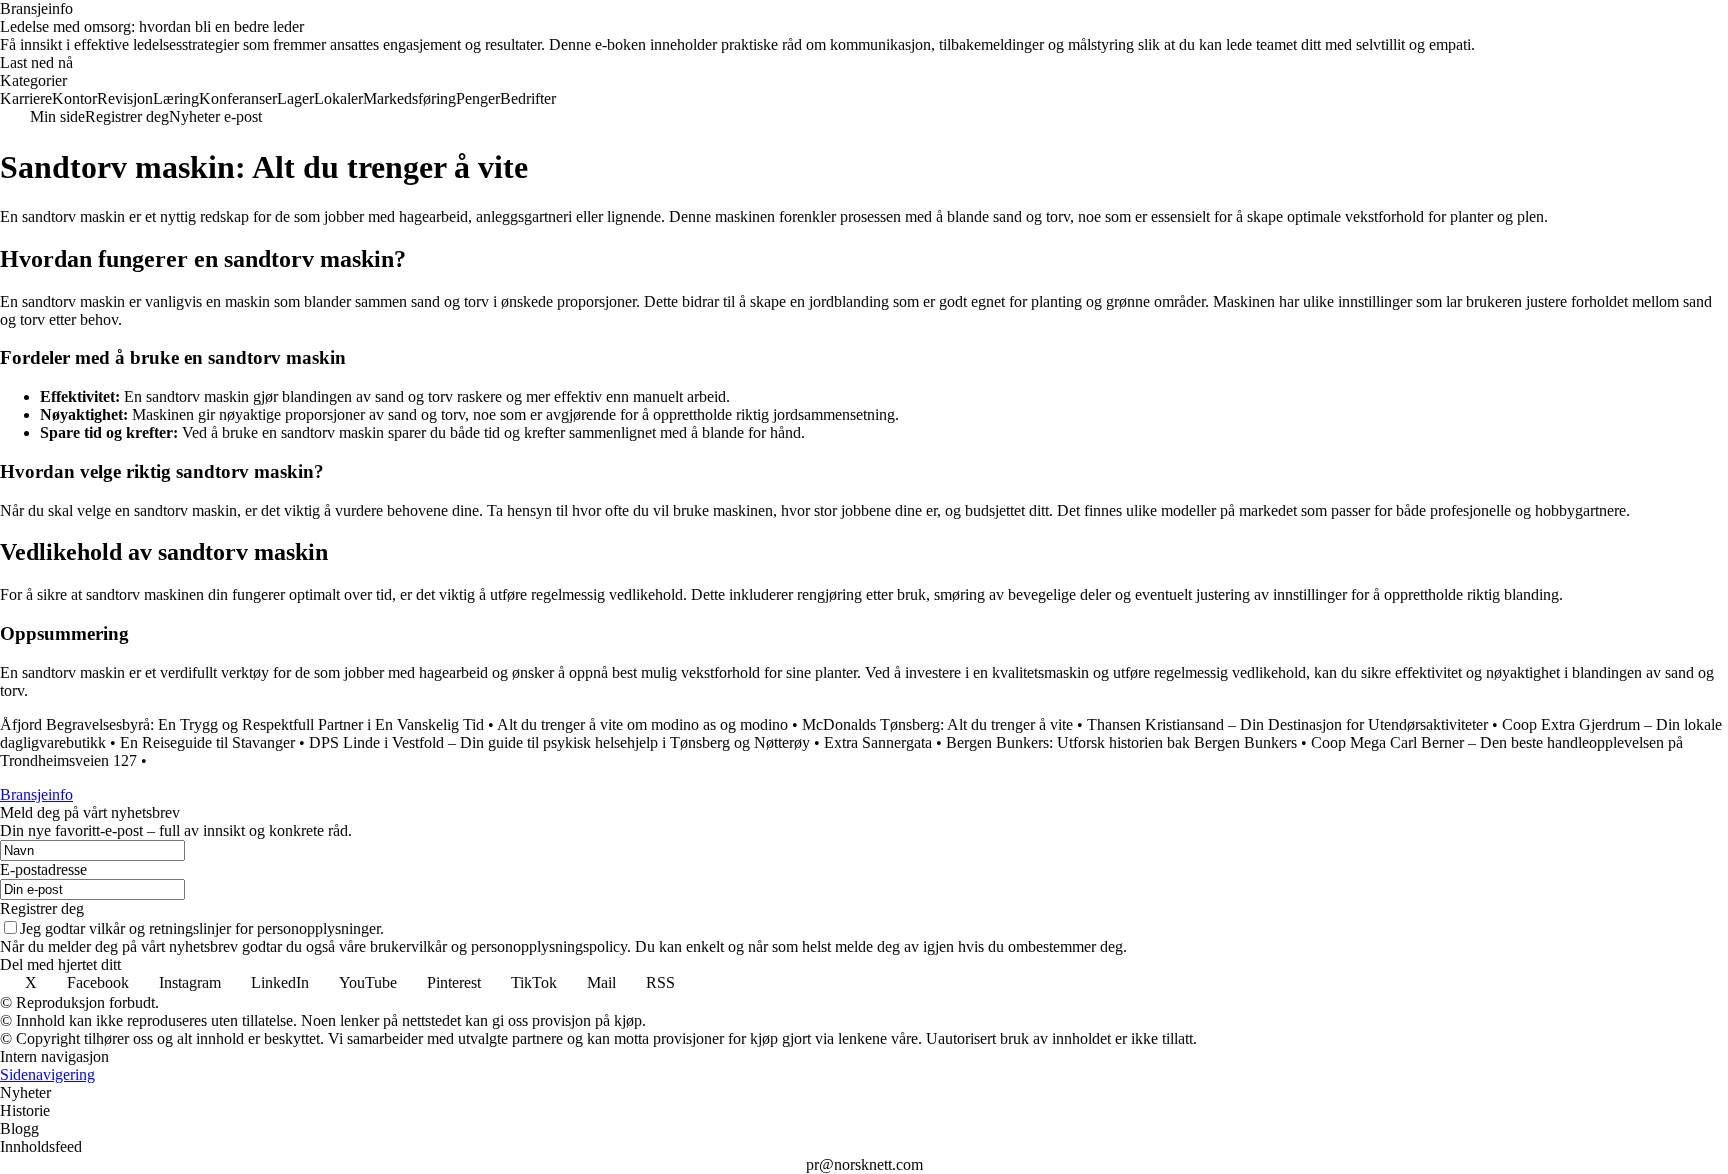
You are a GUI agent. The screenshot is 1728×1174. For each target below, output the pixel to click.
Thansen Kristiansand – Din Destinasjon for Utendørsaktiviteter (1287, 724)
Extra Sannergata (878, 742)
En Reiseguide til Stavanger (209, 742)
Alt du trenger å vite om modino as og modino (642, 724)
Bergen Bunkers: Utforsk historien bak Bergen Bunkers (1121, 742)
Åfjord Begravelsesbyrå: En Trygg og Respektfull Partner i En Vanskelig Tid (242, 724)
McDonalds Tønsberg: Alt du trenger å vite (937, 724)
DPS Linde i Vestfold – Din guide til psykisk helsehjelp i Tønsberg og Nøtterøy (559, 742)
